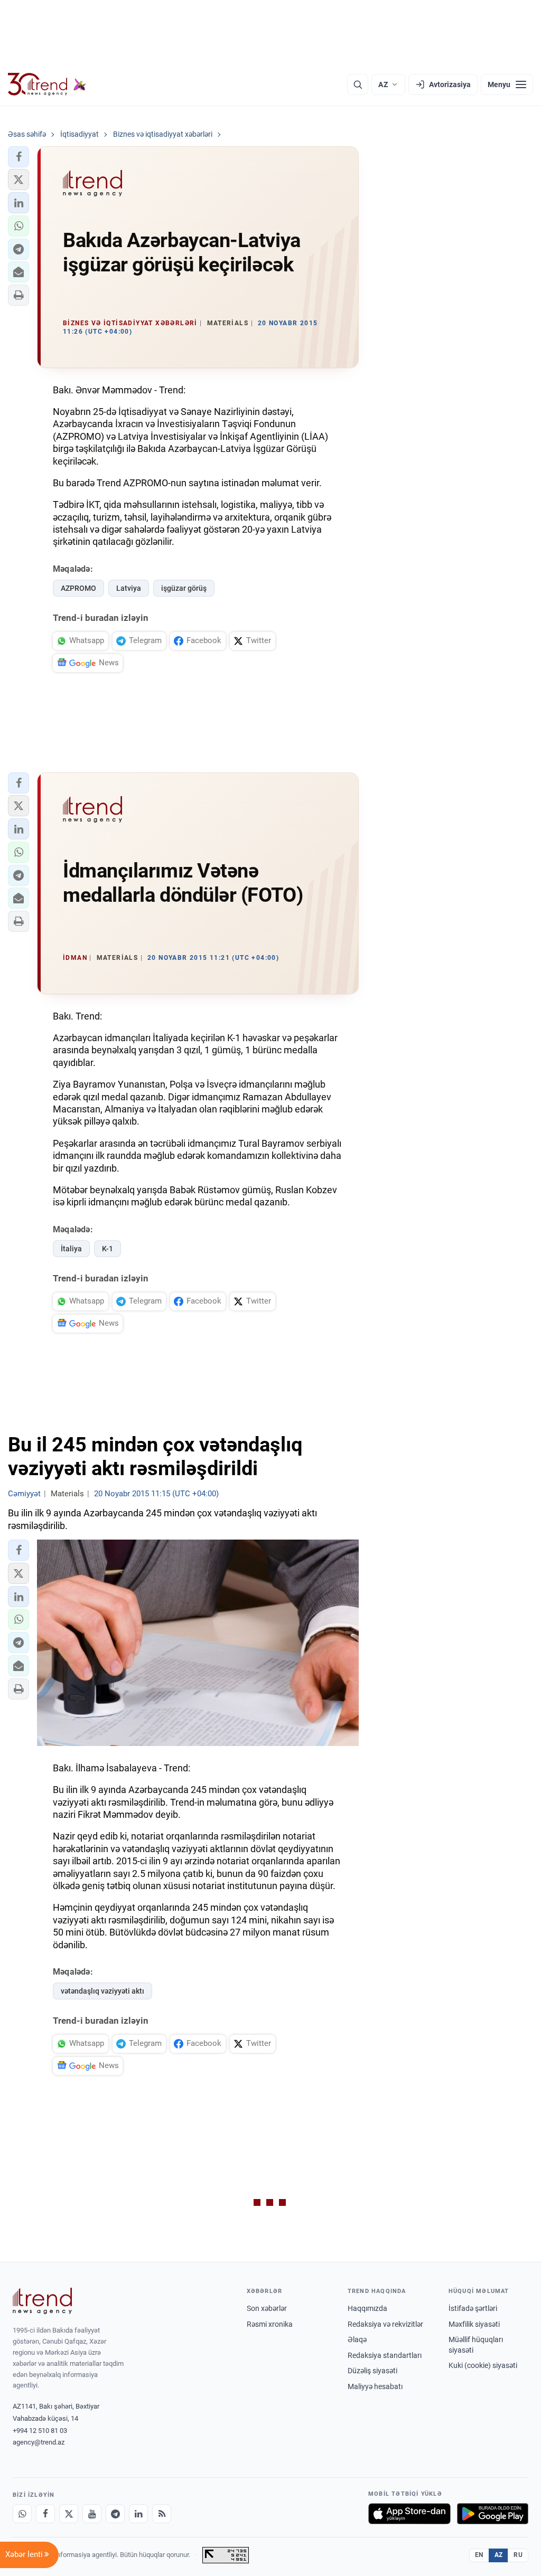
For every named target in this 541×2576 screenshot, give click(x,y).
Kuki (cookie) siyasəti (483, 2365)
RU (518, 2555)
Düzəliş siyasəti (372, 2371)
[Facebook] (45, 2514)
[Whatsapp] (22, 2514)
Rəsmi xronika (270, 2324)
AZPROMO (78, 588)
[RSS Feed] (162, 2514)
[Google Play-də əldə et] (493, 2514)
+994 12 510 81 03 (40, 2431)
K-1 (108, 1249)
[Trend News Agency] (42, 2301)
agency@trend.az (39, 2442)
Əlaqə (357, 2339)
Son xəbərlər (267, 2308)
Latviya (129, 588)
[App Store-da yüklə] (409, 2514)
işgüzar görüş (184, 588)
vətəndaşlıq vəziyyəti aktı (102, 1991)
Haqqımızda (367, 2308)
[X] (69, 2514)
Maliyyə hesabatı (375, 2386)
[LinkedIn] (138, 2514)
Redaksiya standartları (385, 2355)
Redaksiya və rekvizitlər (385, 2324)
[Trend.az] (47, 84)
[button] (18, 157)
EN (479, 2555)
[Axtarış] (358, 84)
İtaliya (71, 1249)
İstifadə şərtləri (473, 2308)
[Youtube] (92, 2514)
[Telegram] (115, 2514)
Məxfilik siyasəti (474, 2324)
